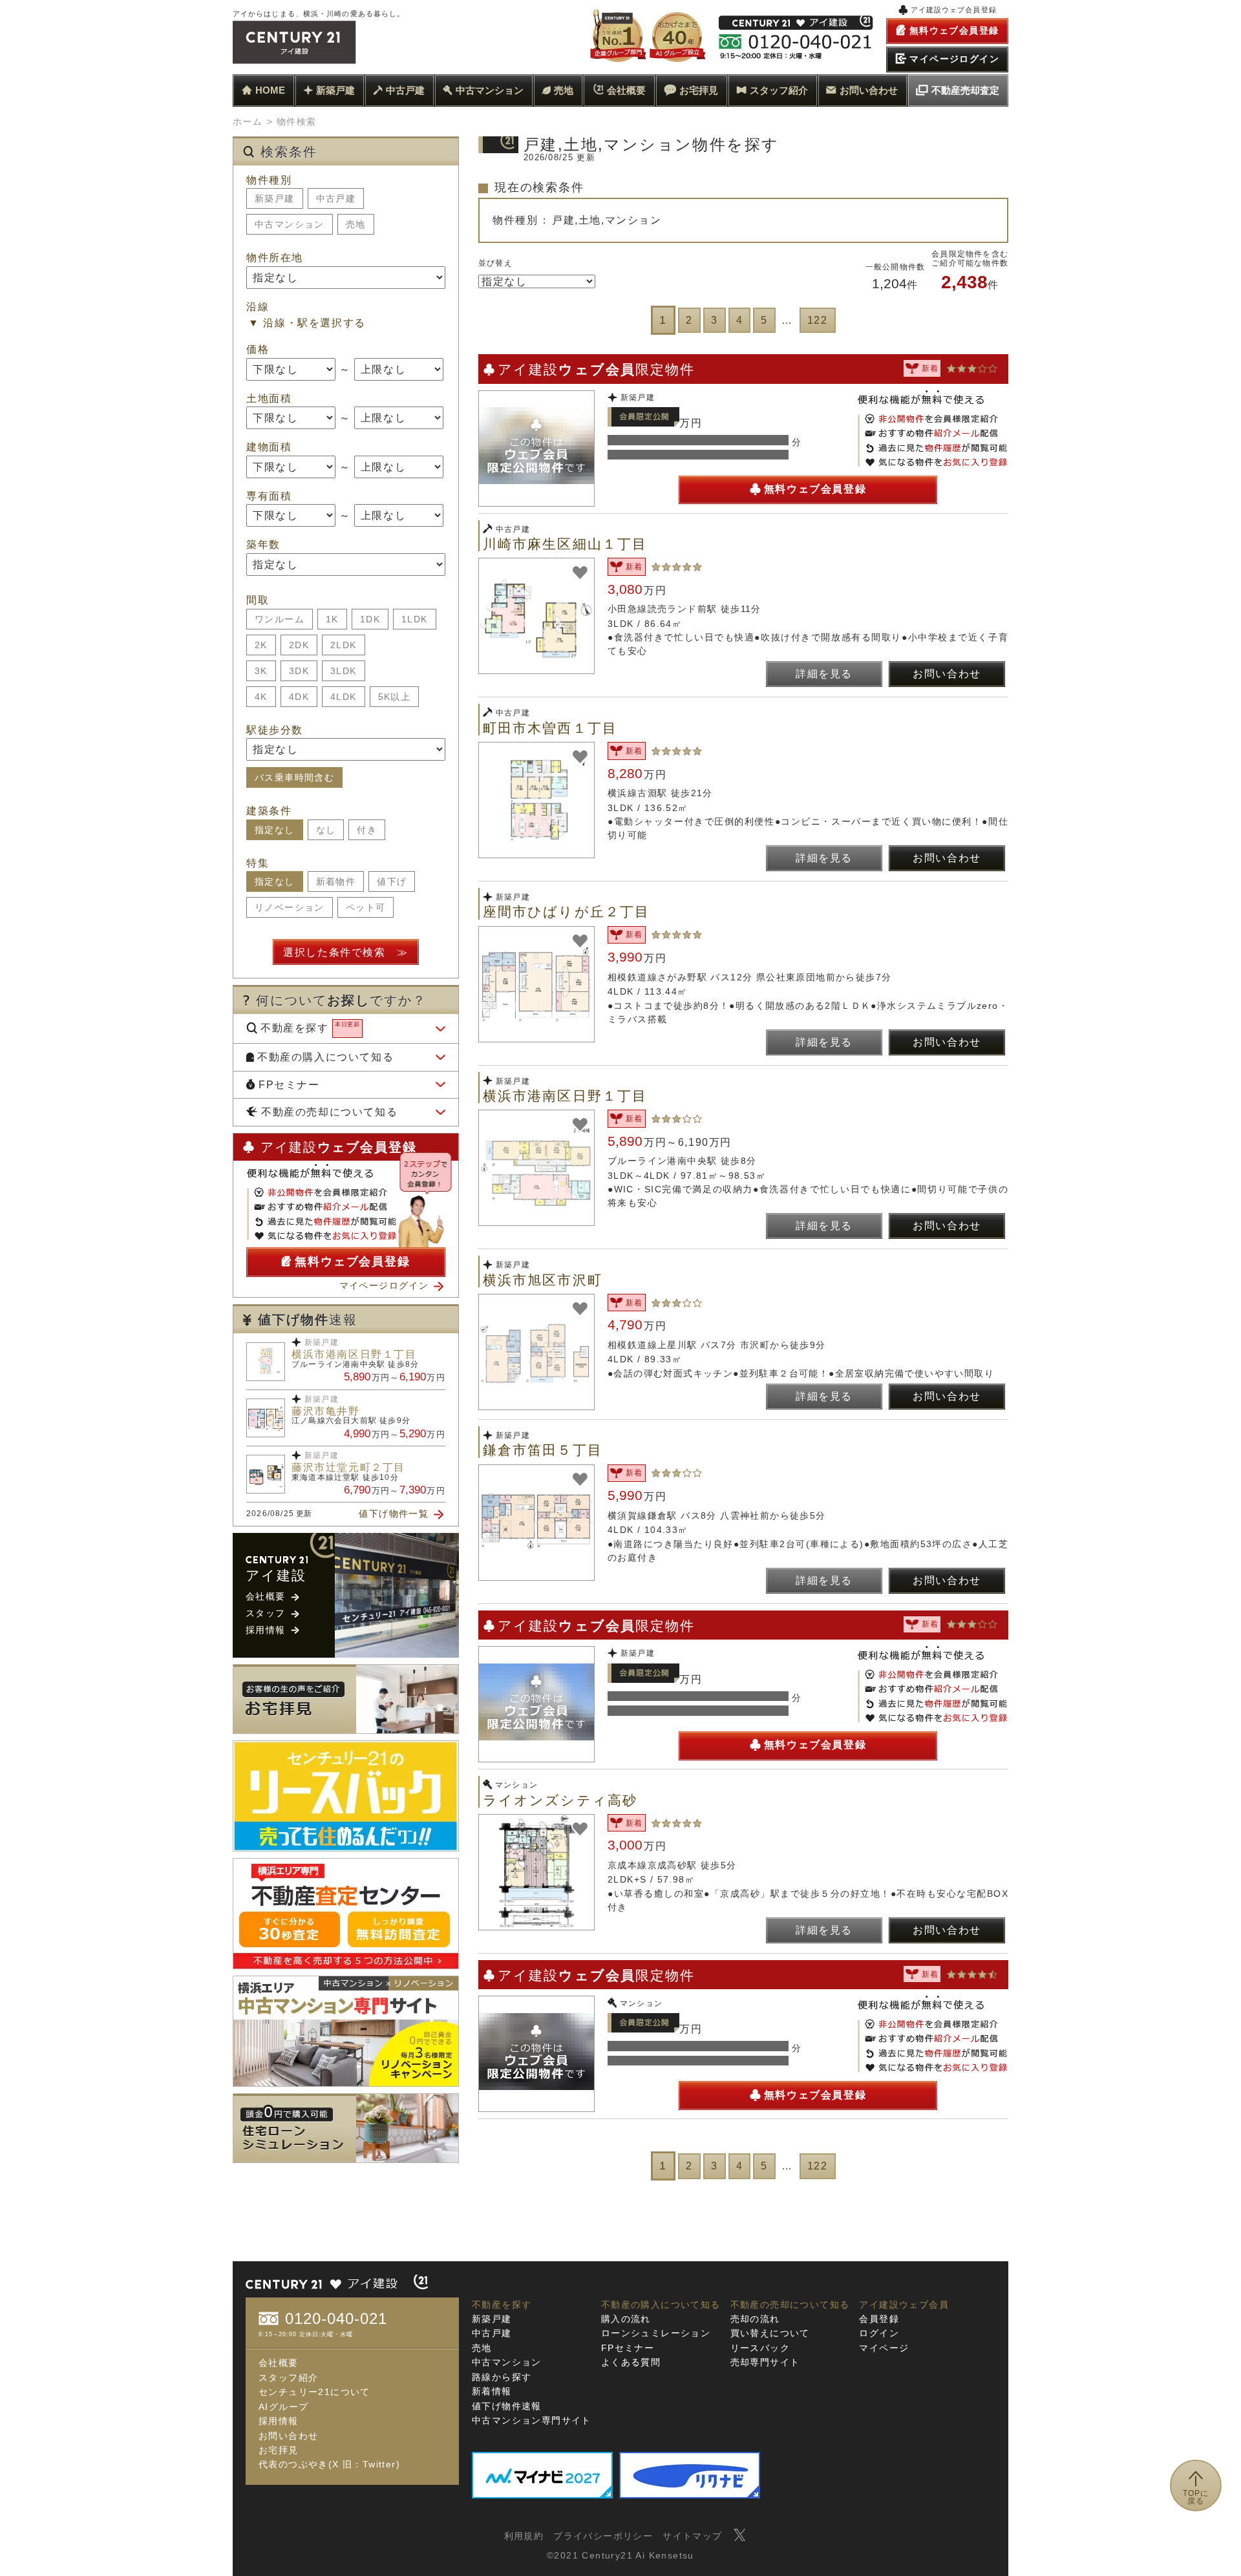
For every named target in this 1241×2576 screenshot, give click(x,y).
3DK (299, 671)
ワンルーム (280, 619)
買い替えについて (770, 2333)
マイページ (884, 2348)
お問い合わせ (869, 90)
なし (326, 830)
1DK (370, 619)
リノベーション (290, 907)
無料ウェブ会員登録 (815, 489)
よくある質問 (631, 2362)
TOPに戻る (1196, 2497)
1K (332, 619)
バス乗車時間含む (294, 777)
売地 (564, 90)
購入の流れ (626, 2319)
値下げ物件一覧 (394, 1514)
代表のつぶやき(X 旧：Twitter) (329, 2464)
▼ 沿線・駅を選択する (307, 323)
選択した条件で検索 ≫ (346, 952)
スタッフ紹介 (779, 90)
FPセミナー (289, 1085)
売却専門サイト (765, 2362)
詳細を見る (824, 674)
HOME (270, 90)
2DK (299, 645)
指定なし (275, 830)
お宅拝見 (699, 90)
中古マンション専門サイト (532, 2420)
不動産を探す (310, 1027)
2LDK (344, 645)
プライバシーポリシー (603, 2536)
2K (261, 645)
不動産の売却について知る (329, 1112)
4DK (299, 697)
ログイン (879, 2333)
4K (261, 697)
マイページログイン (384, 1285)
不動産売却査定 (965, 90)
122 (818, 320)
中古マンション (490, 90)
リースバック (760, 2348)
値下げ (392, 882)
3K (261, 671)
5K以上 (395, 697)
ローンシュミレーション (656, 2333)
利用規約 (524, 2536)
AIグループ (283, 2407)
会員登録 (879, 2319)
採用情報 (266, 1630)
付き (367, 830)
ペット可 (366, 907)
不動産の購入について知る (325, 1057)
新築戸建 (335, 90)
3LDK (344, 671)
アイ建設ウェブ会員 (904, 2305)
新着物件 (336, 882)
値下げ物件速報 (507, 2406)
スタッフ (266, 1613)
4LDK (344, 697)
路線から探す (502, 2377)
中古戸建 (405, 90)
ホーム (248, 121)
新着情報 (492, 2391)
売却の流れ (755, 2319)
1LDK (415, 619)
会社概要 (626, 90)
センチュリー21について (314, 2392)
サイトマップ (692, 2536)
